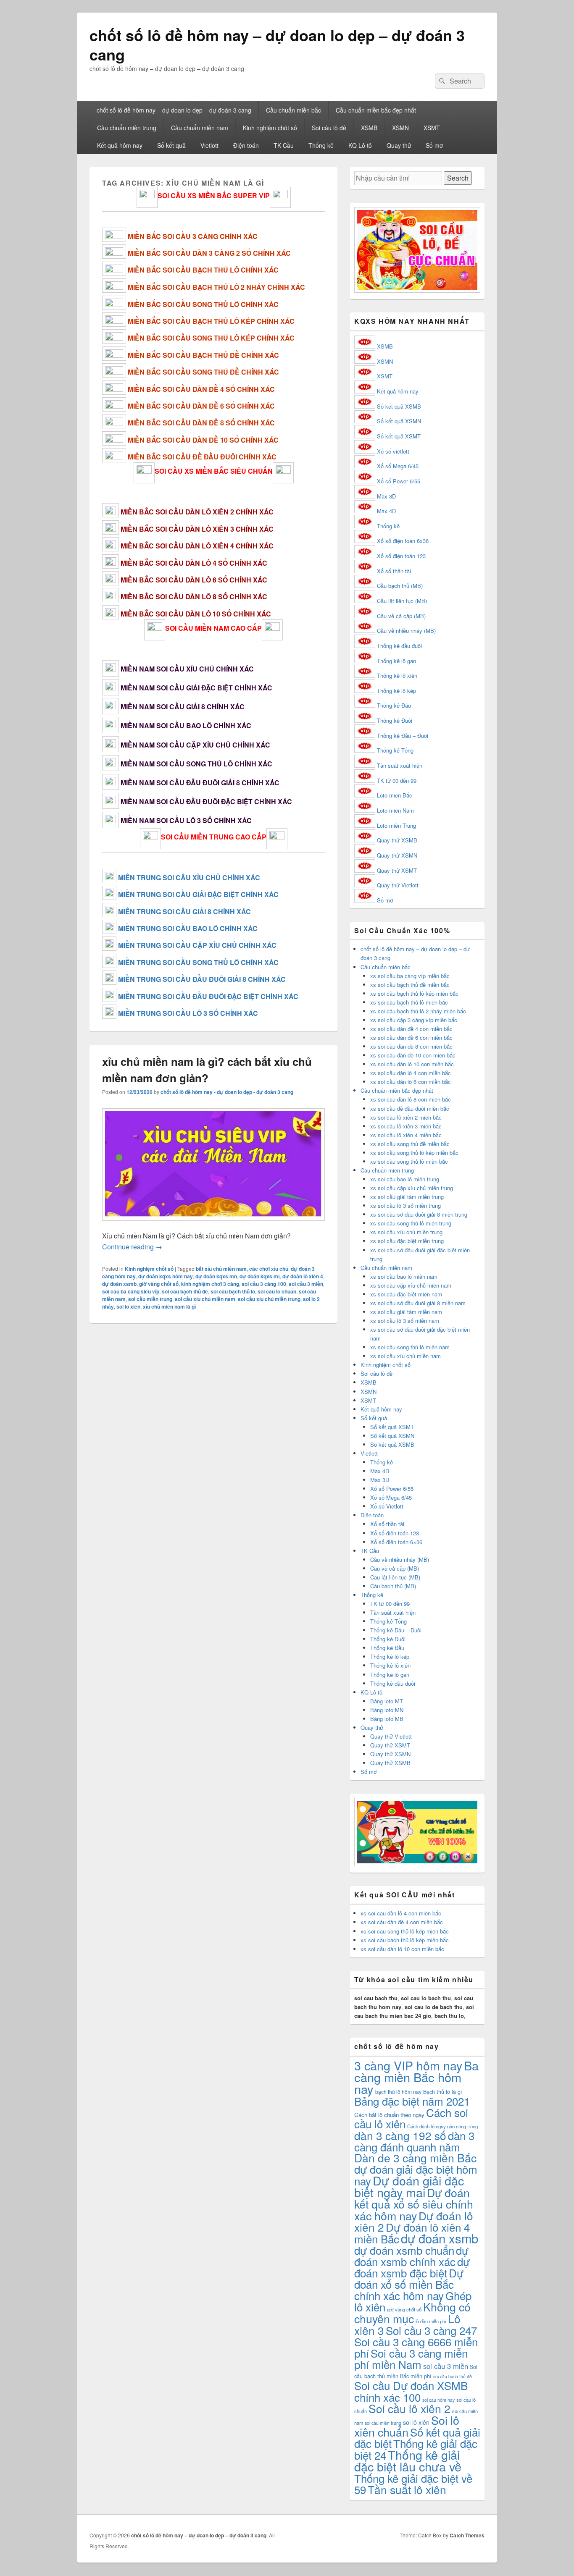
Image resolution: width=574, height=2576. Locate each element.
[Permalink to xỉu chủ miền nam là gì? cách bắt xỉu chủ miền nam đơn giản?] (213, 1225)
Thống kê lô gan (396, 661)
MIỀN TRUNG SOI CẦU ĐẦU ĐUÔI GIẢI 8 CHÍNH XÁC (202, 979)
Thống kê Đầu (394, 705)
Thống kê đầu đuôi (399, 646)
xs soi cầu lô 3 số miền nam (405, 1321)
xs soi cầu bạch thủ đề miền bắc (410, 985)
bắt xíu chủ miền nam (221, 1269)
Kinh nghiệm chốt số (270, 128)
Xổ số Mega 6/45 (398, 466)
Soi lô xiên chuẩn (407, 2426)
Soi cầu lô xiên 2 (409, 2408)
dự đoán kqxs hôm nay (166, 1276)
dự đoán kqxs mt (260, 1276)
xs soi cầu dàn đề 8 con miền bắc (411, 1046)
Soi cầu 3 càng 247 (431, 2330)
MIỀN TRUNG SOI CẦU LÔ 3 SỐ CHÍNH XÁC (188, 1013)
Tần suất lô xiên (407, 2489)
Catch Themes (467, 2535)
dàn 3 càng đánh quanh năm (414, 2141)
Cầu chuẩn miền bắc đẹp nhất (376, 110)
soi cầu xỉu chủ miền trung (269, 1299)
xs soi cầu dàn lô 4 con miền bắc (411, 1073)
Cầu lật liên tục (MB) (402, 601)
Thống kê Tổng (395, 750)
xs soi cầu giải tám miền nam (406, 1312)
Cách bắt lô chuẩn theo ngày (389, 2115)
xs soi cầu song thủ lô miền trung (411, 1223)
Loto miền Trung (396, 825)
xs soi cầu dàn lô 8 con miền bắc (411, 1099)
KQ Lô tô (360, 145)
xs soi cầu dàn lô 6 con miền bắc (411, 1082)
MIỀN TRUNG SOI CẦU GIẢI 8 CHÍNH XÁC (184, 912)
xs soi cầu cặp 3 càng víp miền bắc (414, 1020)
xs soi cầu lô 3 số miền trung (405, 1205)
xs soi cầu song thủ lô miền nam (410, 1347)
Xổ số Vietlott (387, 1506)
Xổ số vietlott (393, 451)
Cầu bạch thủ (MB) (400, 586)
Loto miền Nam (395, 810)
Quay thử (399, 145)
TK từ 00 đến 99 (397, 780)
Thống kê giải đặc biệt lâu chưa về (408, 2460)
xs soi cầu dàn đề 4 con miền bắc (411, 1029)
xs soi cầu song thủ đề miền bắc (410, 1144)
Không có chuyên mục (412, 2312)
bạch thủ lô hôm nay (398, 2092)
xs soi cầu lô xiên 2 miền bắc (406, 1117)
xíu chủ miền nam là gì (169, 1306)
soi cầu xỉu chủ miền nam (205, 1299)
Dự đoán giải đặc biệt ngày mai (409, 2186)
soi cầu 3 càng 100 (264, 1284)
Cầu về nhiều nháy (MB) (406, 631)
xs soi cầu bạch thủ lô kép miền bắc (414, 993)
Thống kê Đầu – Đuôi (403, 736)
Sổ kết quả (171, 145)
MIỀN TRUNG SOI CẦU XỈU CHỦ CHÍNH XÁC (189, 877)
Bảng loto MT (387, 1701)
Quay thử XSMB (397, 840)
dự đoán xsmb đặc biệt (412, 2267)
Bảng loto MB (387, 1719)
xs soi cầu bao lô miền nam (404, 1276)
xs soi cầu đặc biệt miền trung (407, 1241)
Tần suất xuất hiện (400, 765)
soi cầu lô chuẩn (277, 1291)
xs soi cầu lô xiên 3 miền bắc (406, 1126)
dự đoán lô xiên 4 (303, 1276)
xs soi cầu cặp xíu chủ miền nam (411, 1285)
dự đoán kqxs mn (216, 1276)
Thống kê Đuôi (395, 720)
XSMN (400, 128)
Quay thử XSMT (397, 870)
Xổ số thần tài (394, 571)
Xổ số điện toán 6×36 (396, 1542)
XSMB (369, 128)
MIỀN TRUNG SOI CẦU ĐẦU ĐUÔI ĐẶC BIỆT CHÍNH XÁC (208, 996)
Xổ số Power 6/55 (399, 481)
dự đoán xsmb (119, 1284)
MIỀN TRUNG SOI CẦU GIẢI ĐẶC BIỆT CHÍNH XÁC (198, 894)
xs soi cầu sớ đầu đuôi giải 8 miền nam (418, 1303)
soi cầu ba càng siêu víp (131, 1291)
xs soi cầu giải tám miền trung (407, 1197)
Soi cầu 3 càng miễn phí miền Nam (411, 2358)
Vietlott (209, 145)
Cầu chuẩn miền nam (200, 128)
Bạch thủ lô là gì (443, 2092)
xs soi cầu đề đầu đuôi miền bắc (410, 1108)
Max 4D (386, 511)
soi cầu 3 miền (306, 1284)
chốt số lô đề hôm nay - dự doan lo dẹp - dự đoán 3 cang (227, 1092)
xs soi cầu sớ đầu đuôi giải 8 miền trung (419, 1214)
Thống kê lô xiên (397, 675)
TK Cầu (284, 145)
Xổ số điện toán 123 (401, 556)
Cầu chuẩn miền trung (127, 128)
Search (458, 178)
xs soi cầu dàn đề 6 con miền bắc (411, 1037)
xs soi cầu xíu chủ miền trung (406, 1232)
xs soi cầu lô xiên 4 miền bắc (406, 1135)
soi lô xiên (128, 1306)
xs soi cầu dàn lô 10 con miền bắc (412, 1064)
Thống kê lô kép (396, 691)
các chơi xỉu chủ (269, 1269)
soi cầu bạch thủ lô (233, 1291)
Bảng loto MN (387, 1710)
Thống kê (321, 145)
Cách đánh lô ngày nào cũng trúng (442, 2126)
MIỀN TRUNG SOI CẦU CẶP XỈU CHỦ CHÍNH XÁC (197, 945)
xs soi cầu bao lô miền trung (405, 1179)
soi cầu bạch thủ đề (185, 1291)
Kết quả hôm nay (120, 145)
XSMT (432, 128)
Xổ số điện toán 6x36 (403, 541)
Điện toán (246, 145)
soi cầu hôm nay (438, 2400)
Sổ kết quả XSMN (399, 421)
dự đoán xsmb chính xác (411, 2256)
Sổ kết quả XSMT (399, 436)
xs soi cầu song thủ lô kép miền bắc (414, 1153)
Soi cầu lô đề (329, 128)
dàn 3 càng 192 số (400, 2135)
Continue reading (132, 1247)
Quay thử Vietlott (398, 885)
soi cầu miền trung (150, 1299)
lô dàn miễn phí (431, 2321)
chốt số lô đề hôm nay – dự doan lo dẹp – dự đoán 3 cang (277, 45)
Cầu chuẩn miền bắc (294, 110)
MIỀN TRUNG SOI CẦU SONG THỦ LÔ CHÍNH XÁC (198, 962)
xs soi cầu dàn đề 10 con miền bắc (413, 1055)
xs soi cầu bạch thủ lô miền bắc (409, 1002)
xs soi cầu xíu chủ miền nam (405, 1356)
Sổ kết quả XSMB (399, 406)
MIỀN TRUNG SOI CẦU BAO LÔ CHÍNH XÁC (188, 928)
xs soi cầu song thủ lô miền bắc (409, 1161)
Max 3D (386, 496)
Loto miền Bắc (395, 795)
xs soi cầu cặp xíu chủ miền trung (412, 1188)
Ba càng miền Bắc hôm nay (416, 2077)
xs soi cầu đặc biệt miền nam (406, 1294)
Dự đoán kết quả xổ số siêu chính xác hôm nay (414, 2204)
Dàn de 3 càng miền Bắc (415, 2158)
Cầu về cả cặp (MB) (401, 616)
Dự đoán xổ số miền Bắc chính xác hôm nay (409, 2284)
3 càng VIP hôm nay (408, 2065)
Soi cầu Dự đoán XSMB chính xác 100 (411, 2391)
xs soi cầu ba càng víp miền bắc (410, 976)
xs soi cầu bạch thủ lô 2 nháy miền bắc (418, 1011)
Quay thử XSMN (397, 855)
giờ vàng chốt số (159, 1284)
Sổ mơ (434, 145)
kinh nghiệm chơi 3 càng (210, 1284)
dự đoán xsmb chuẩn (404, 2250)
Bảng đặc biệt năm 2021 (412, 2101)
